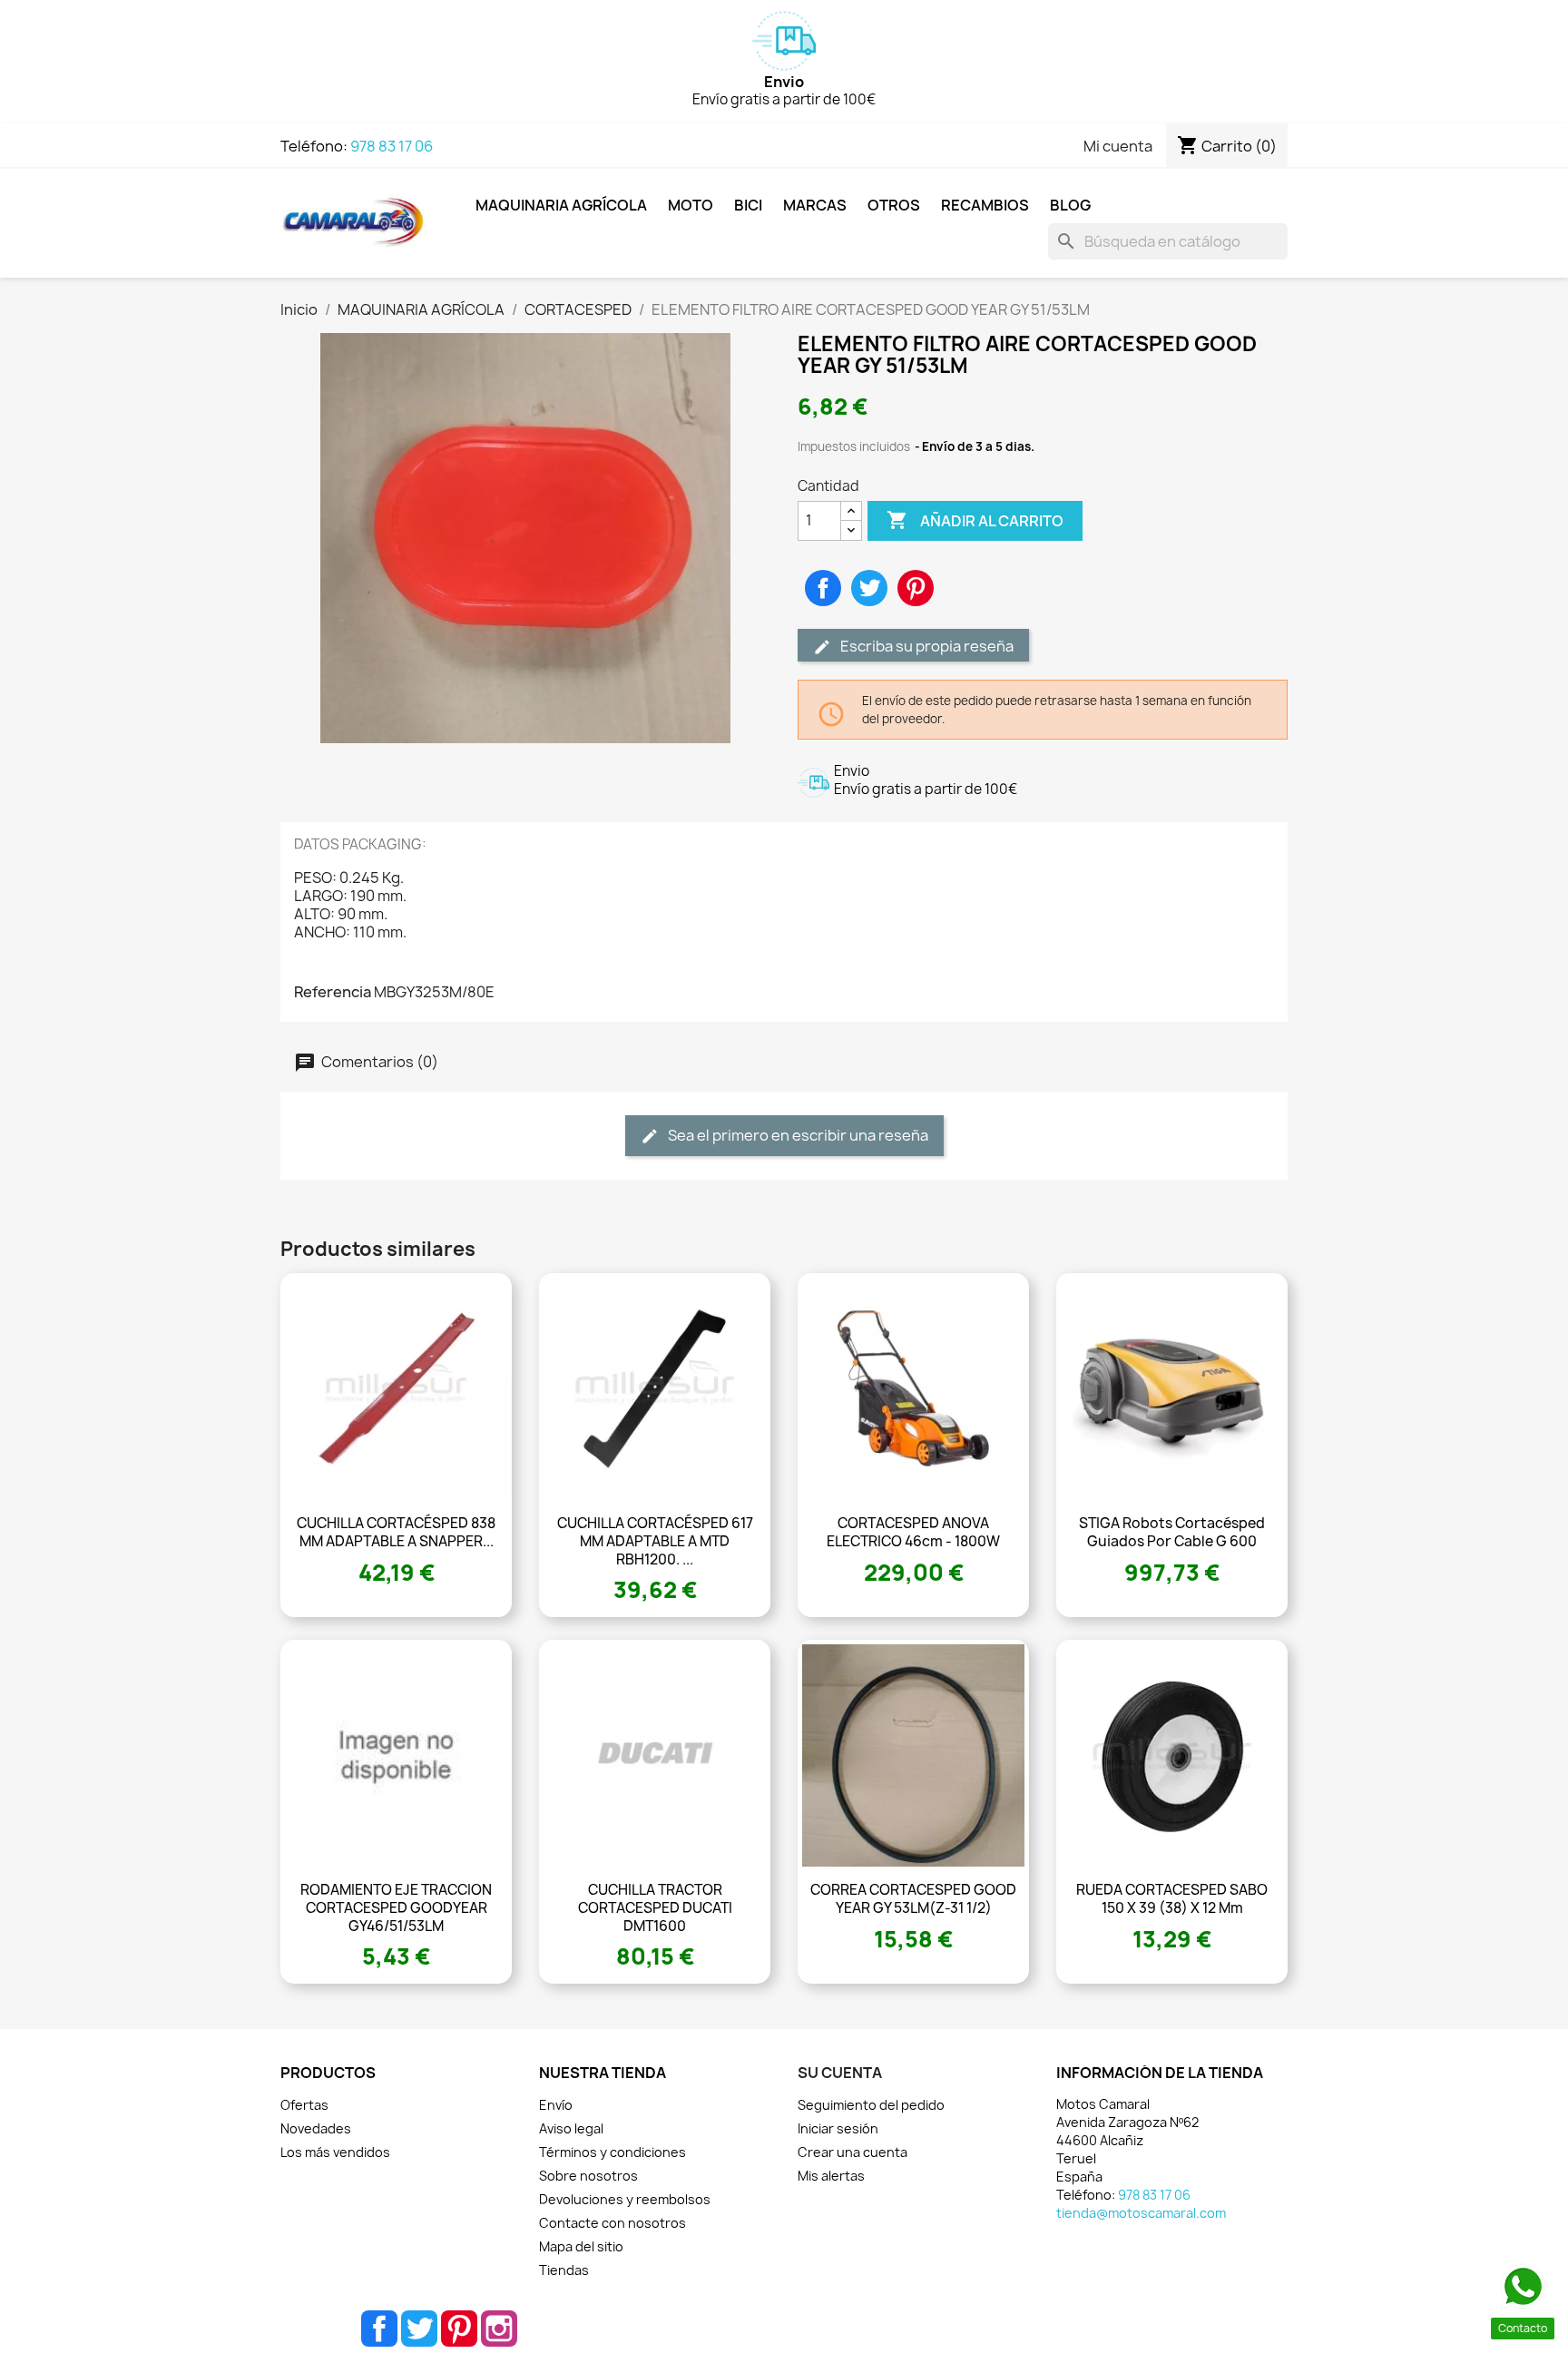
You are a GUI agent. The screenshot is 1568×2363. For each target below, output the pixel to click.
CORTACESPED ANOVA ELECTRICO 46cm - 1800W (913, 1532)
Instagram (499, 2329)
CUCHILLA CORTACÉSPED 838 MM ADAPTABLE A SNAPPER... (396, 1532)
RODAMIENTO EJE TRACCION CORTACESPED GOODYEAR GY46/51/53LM (396, 1908)
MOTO (691, 205)
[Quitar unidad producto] (851, 530)
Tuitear (869, 588)
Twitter (419, 2329)
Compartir (823, 588)
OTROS (894, 205)
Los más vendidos (335, 2152)
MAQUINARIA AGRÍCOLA (561, 205)
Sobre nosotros (588, 2176)
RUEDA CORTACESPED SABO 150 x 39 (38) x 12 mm (1172, 1899)
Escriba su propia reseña (926, 646)
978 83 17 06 (392, 146)
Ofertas (304, 2105)
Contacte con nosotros (612, 2223)
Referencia (333, 992)
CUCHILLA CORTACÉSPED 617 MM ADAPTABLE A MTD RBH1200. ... (655, 1541)
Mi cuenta (1118, 146)
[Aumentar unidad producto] (851, 511)
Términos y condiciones (612, 2152)
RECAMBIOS (985, 205)
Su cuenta (840, 2073)
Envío (556, 2105)
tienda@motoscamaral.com (1141, 2213)
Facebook (379, 2329)
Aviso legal (571, 2128)
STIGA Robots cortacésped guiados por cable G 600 (1172, 1532)
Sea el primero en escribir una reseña (797, 1135)
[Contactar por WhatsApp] (1523, 2287)
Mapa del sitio (581, 2246)
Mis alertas (831, 2176)
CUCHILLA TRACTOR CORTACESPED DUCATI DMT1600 (655, 1908)
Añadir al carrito (975, 520)
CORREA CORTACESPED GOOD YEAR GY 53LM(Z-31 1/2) (913, 1899)
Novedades (316, 2128)
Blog (1070, 205)
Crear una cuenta (853, 2152)
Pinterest (916, 588)
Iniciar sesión (838, 2128)
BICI (748, 205)
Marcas (815, 205)
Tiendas (564, 2270)
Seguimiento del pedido (871, 2105)
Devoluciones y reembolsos (625, 2199)
